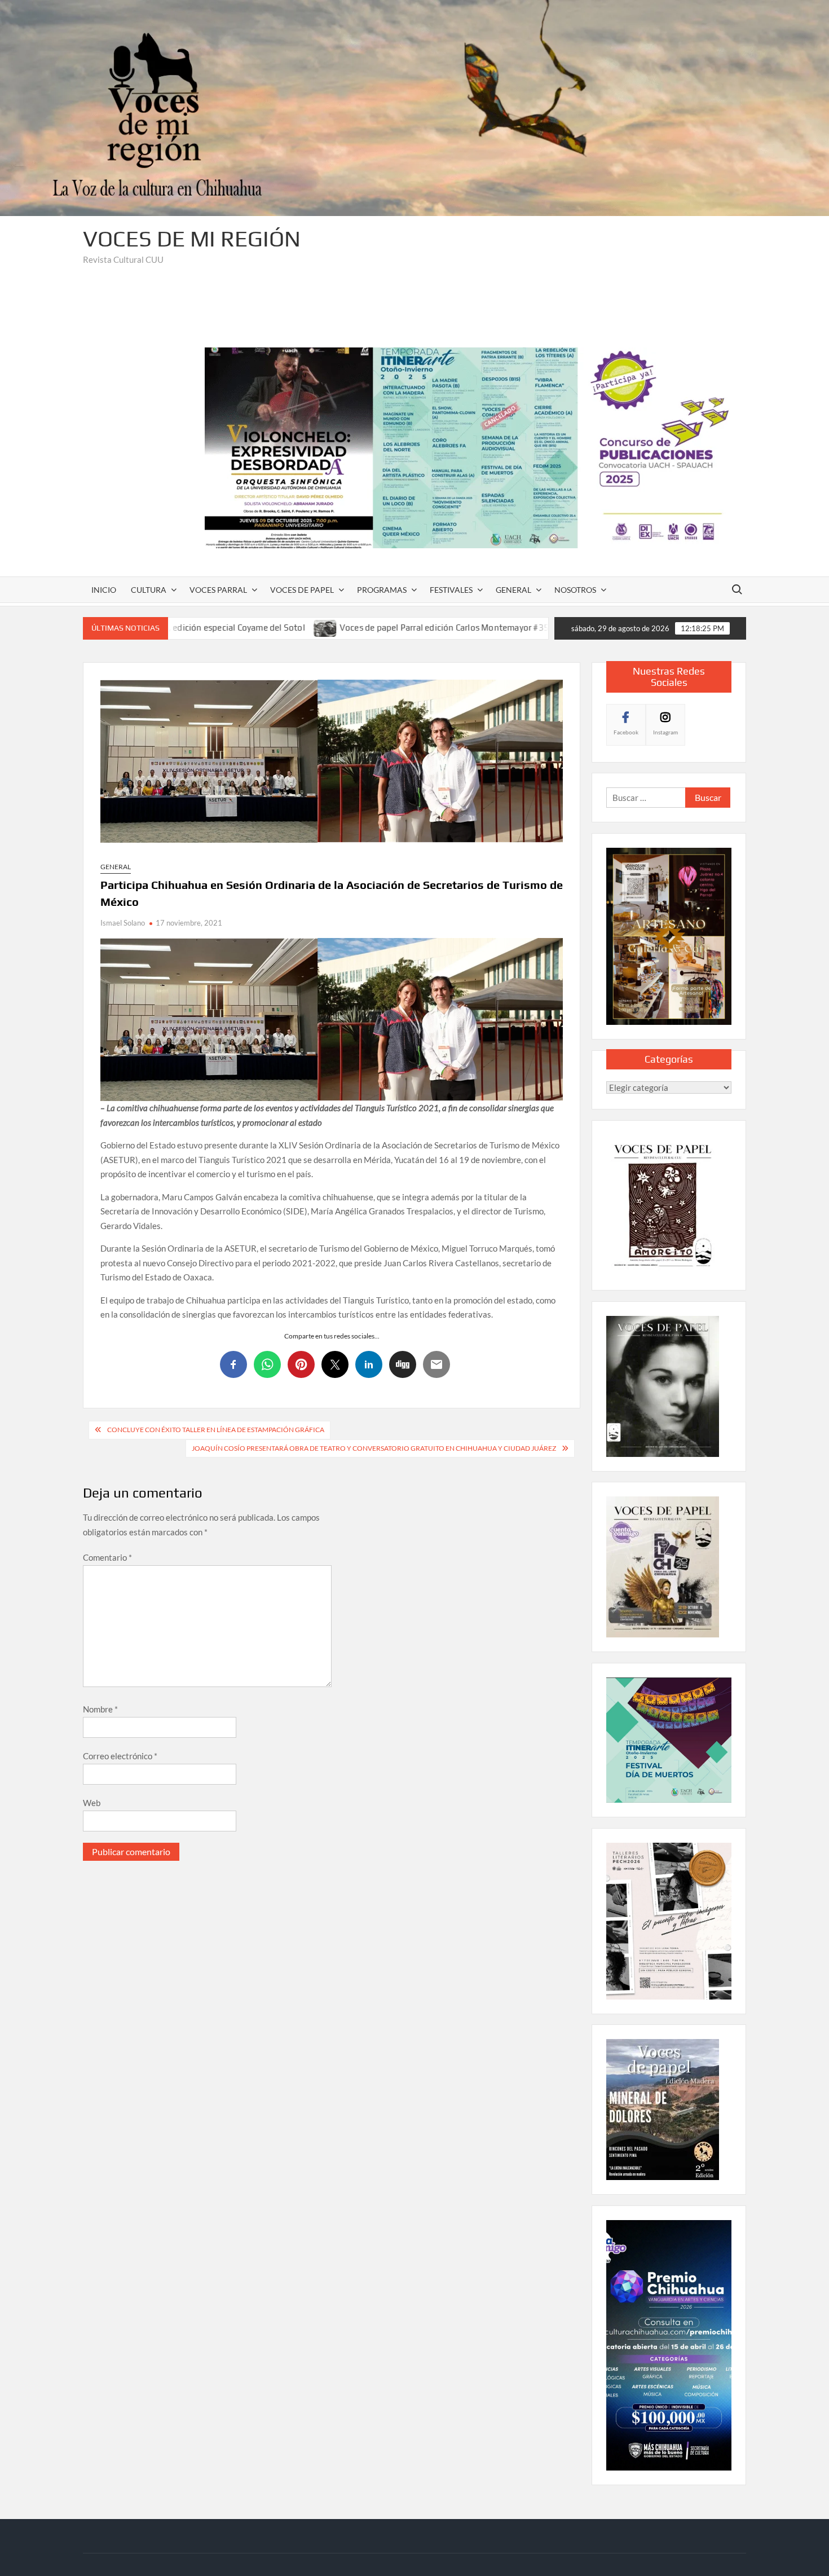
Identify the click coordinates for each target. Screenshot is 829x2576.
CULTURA (149, 590)
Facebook (626, 732)
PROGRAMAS (382, 590)
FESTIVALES (451, 590)
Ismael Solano (123, 923)
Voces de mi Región (192, 239)
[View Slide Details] (475, 448)
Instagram (665, 732)
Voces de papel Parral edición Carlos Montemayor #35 (323, 628)
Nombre (100, 1709)
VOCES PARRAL (218, 590)
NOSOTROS (575, 590)
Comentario (107, 1557)
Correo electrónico (120, 1756)
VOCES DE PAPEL (302, 590)
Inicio (104, 590)
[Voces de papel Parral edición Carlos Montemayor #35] (204, 627)
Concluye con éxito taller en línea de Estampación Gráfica (216, 1430)
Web (92, 1803)
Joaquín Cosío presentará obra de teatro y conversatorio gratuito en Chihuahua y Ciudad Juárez (374, 1448)
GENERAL (513, 590)
